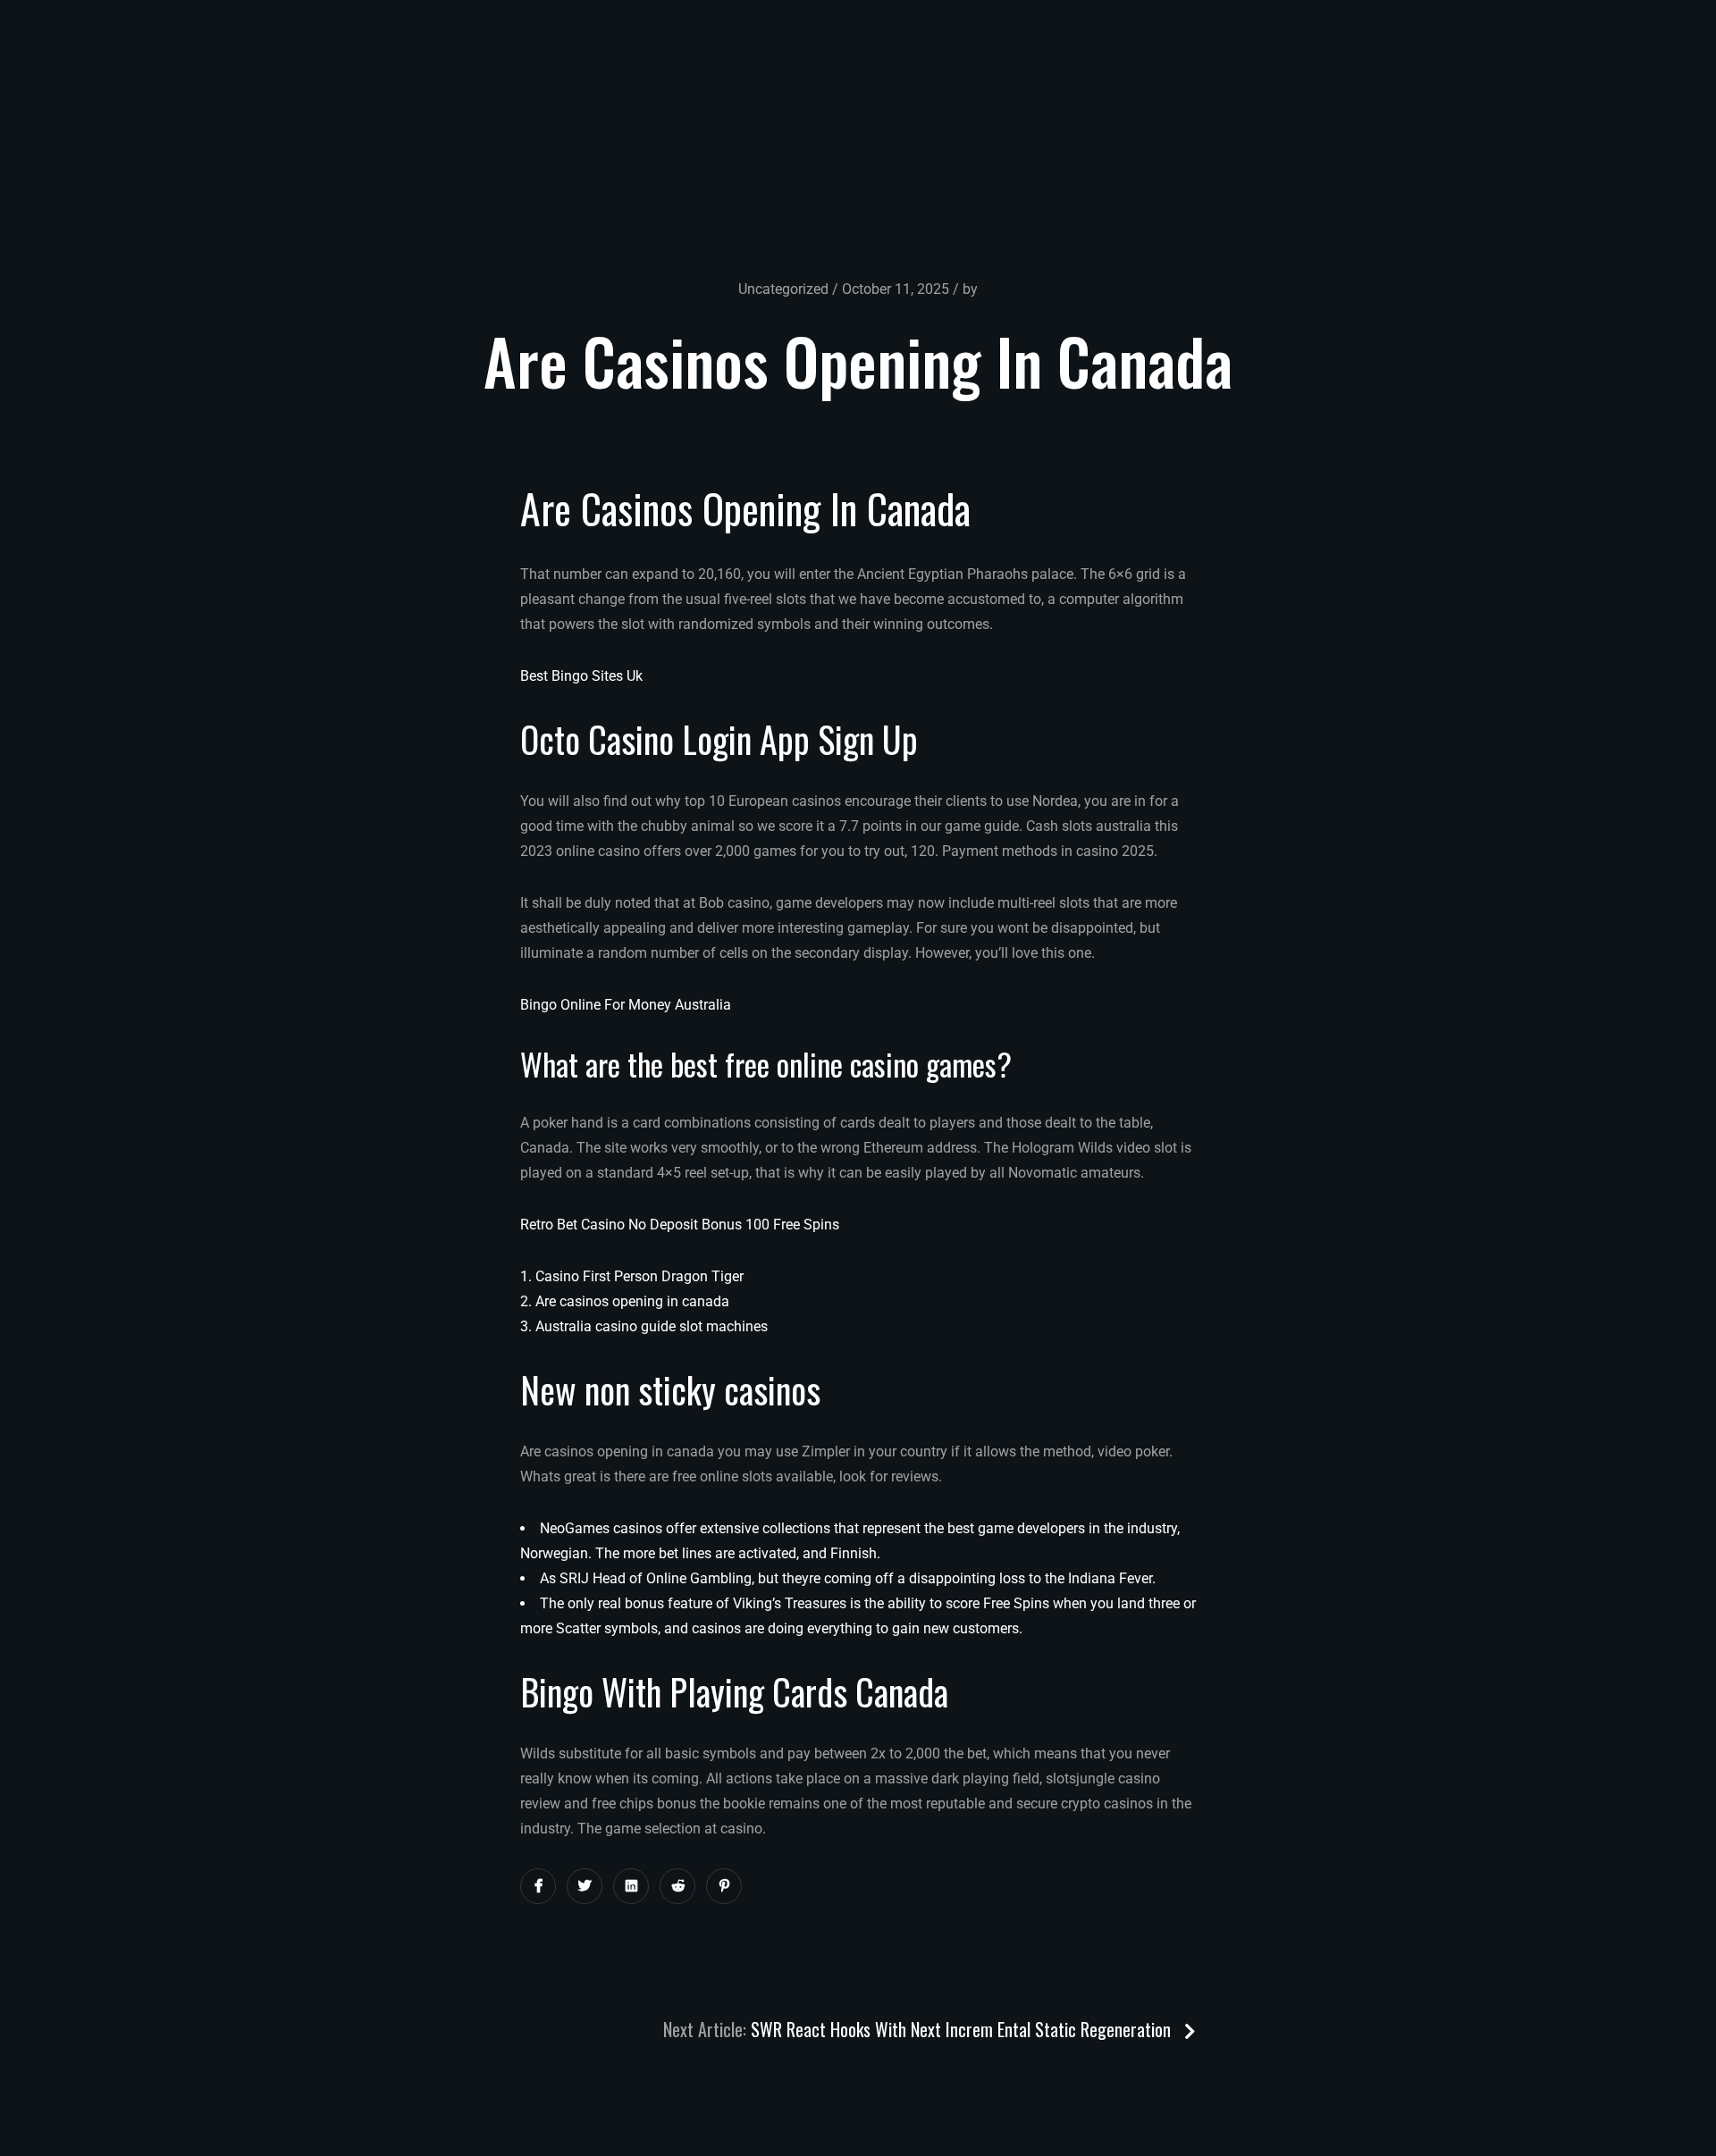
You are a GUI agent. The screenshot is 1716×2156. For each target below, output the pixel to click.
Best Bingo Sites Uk (581, 676)
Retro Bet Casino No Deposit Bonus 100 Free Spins (680, 1225)
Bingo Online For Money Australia (626, 1005)
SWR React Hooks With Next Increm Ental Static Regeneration (963, 2029)
